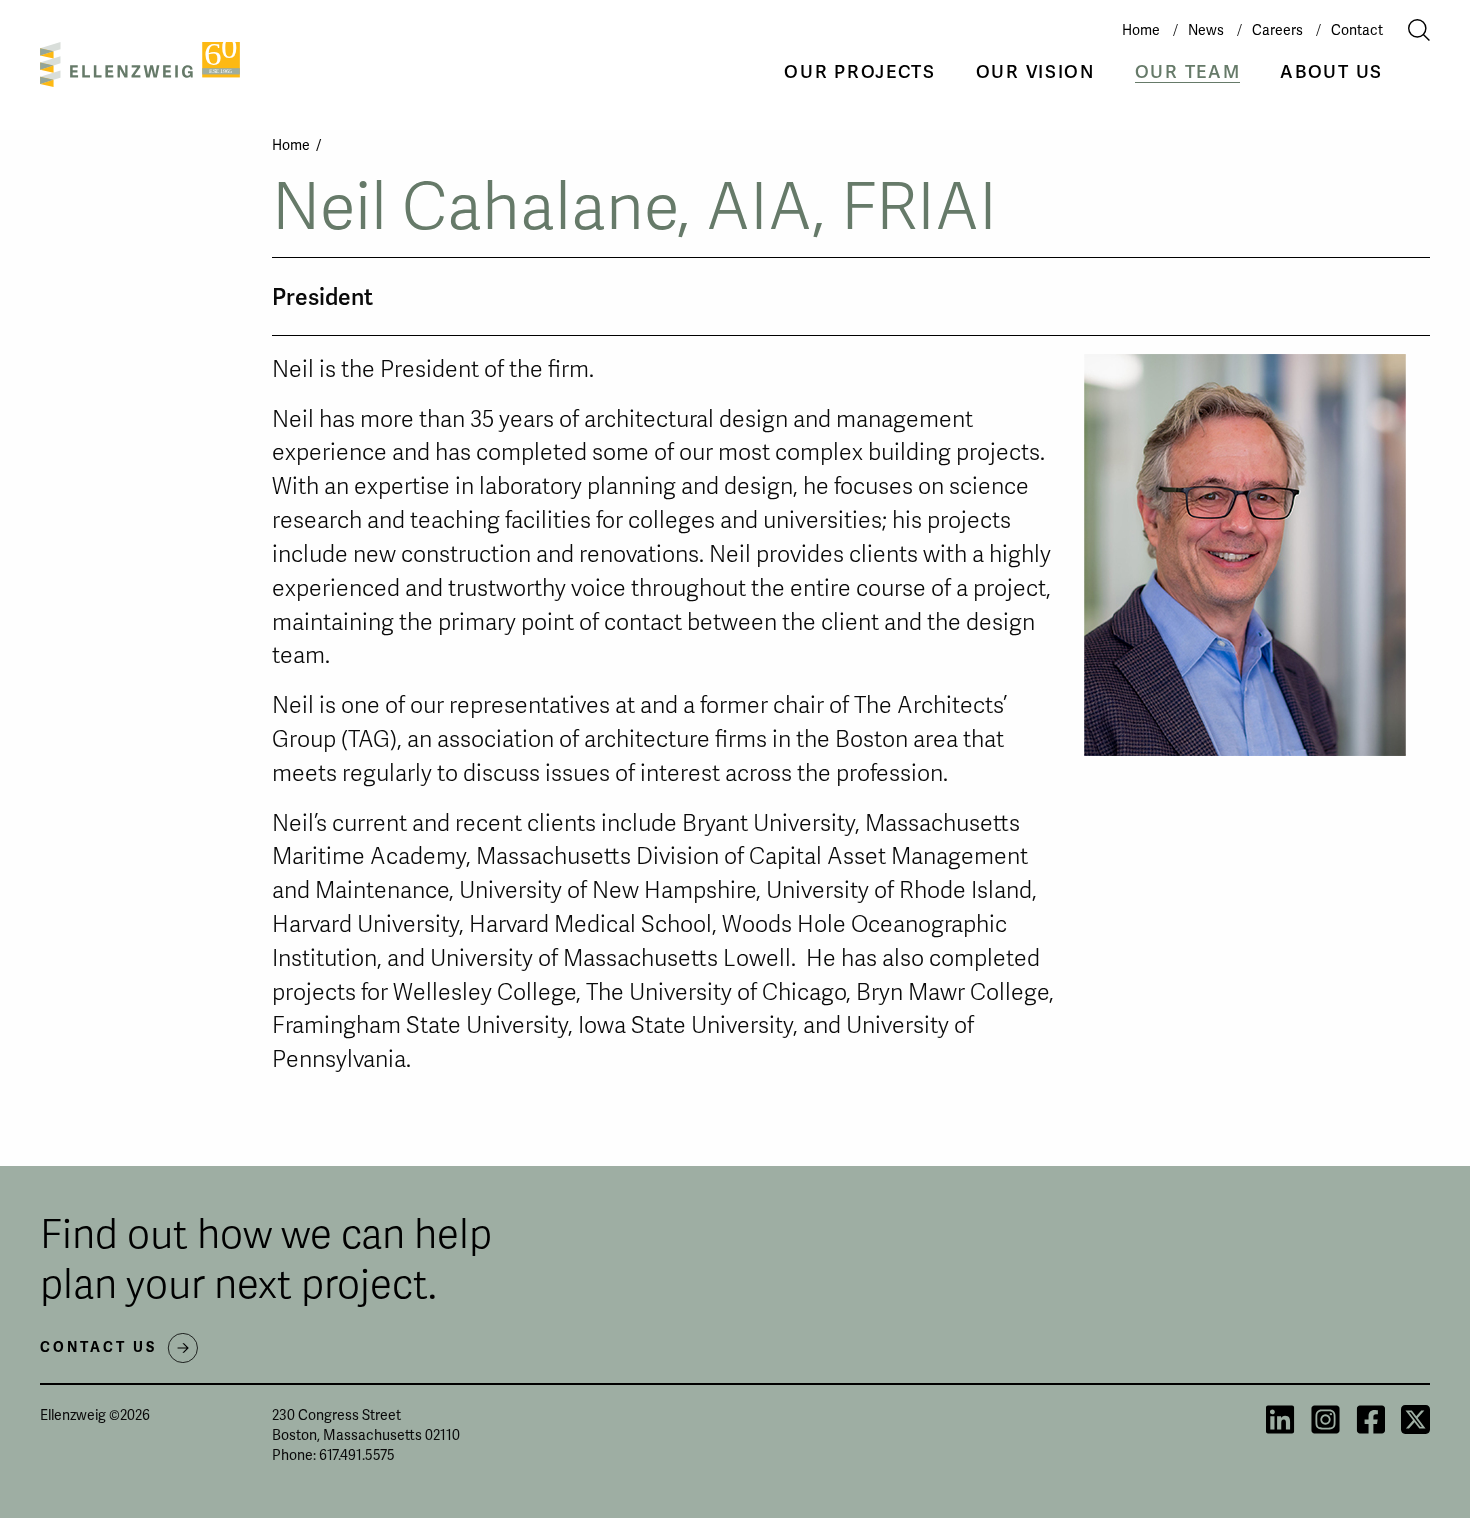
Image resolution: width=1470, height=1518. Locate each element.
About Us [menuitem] (1331, 71)
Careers (1277, 30)
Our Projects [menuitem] (859, 71)
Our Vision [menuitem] (1035, 71)
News (1206, 30)
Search (1406, 30)
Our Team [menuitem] (1188, 71)
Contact (1357, 30)
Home (1141, 30)
